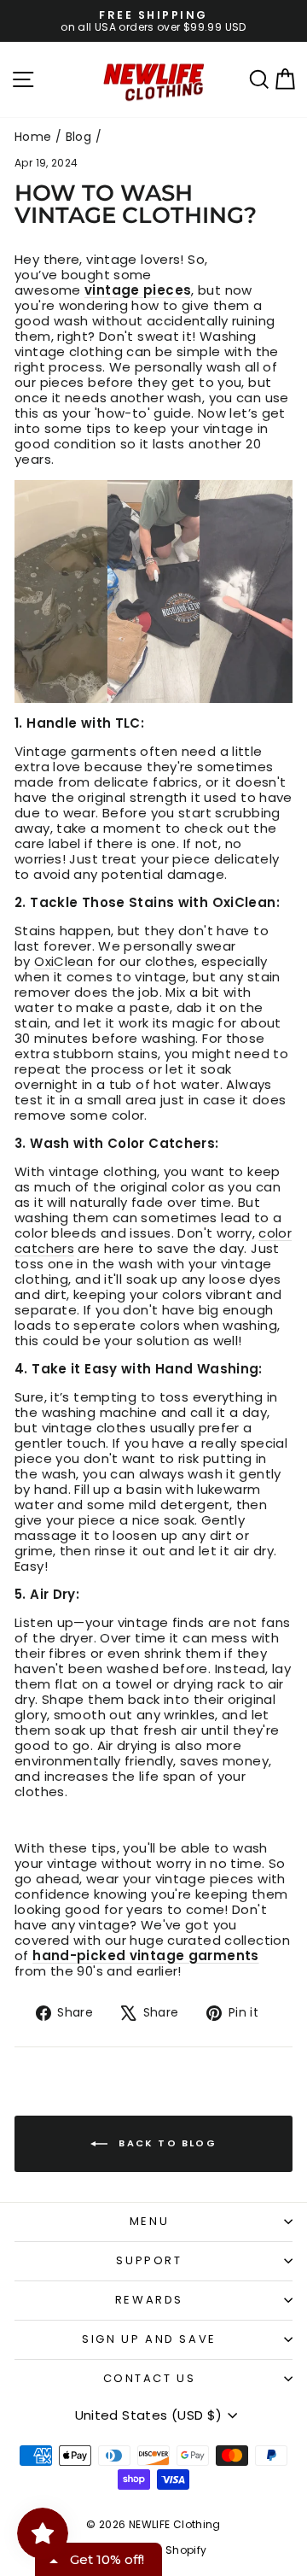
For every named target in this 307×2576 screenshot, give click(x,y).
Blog (79, 137)
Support (149, 2260)
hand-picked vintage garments (146, 1955)
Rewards (149, 2300)
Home (33, 137)
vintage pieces (138, 290)
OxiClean (64, 961)
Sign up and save (149, 2339)
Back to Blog (165, 2143)
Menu (149, 2221)
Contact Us (150, 2378)
